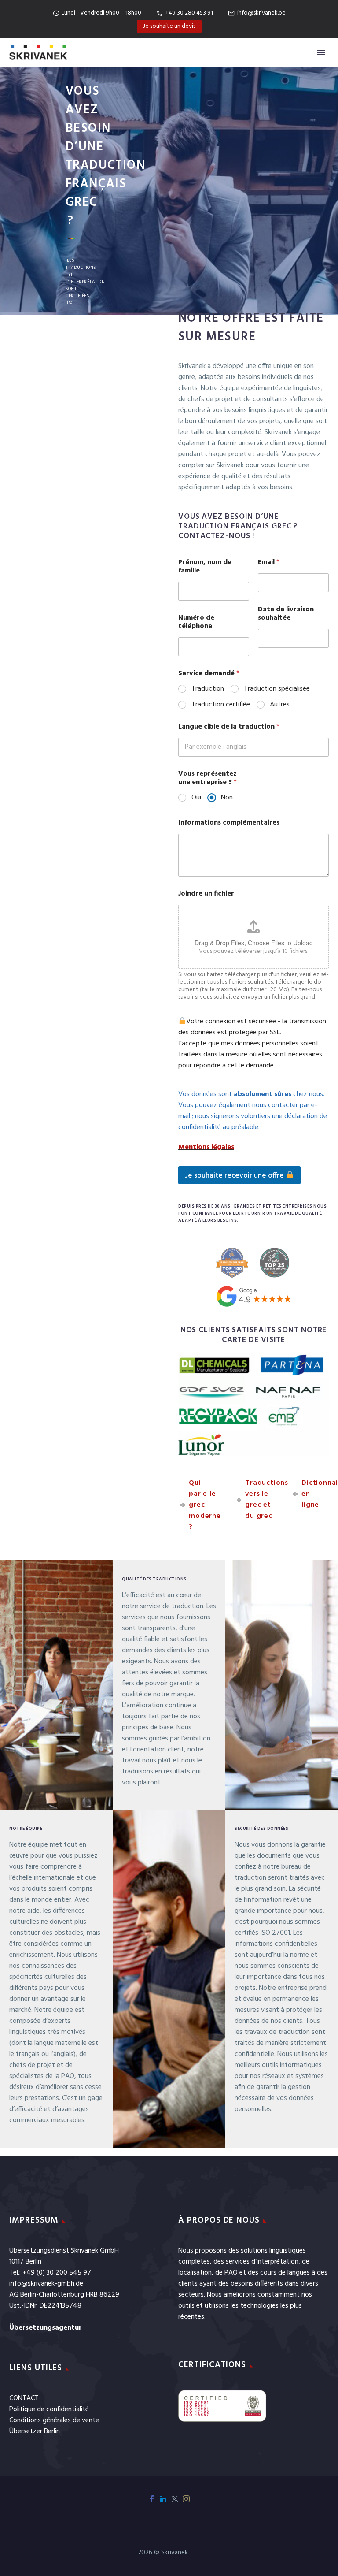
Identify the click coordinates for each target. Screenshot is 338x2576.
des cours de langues (279, 2273)
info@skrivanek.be (261, 13)
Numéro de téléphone (196, 622)
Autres (280, 705)
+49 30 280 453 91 (189, 13)
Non (227, 798)
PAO (231, 2273)
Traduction (208, 689)
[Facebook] (152, 2499)
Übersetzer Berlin (35, 2431)
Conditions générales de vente (54, 2420)
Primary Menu (321, 52)
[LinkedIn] (163, 2499)
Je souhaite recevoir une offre (235, 1176)
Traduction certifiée (221, 705)
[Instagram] (186, 2499)
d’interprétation (275, 2262)
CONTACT (24, 2398)
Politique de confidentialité (49, 2409)
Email (269, 563)
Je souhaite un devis (169, 26)
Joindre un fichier (206, 894)
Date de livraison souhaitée (286, 614)
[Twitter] (175, 2499)
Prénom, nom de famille (205, 567)
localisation (195, 2273)
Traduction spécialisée (277, 689)
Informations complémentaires (229, 823)
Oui (196, 798)
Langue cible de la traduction (229, 727)
